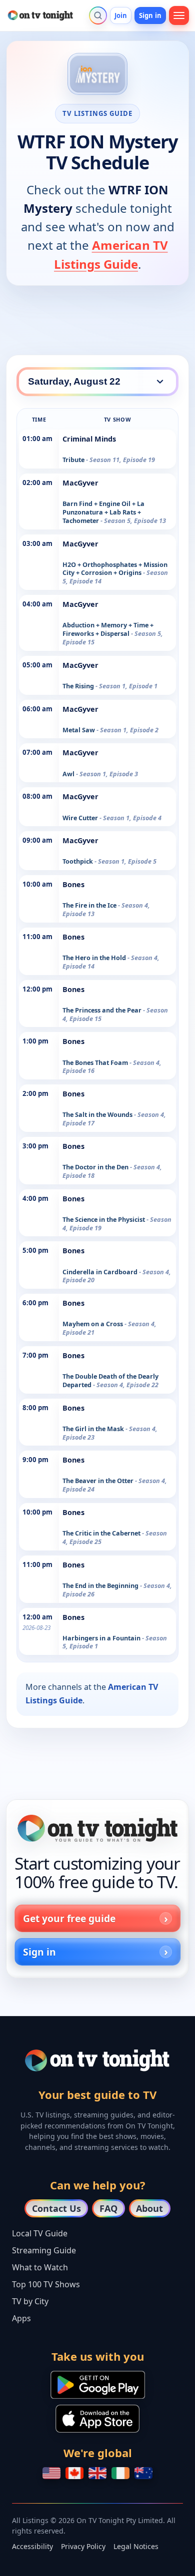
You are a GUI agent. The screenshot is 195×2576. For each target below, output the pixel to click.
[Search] (98, 15)
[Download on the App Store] (97, 2419)
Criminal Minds (89, 439)
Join (121, 15)
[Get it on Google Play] (98, 2385)
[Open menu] (179, 15)
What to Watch (40, 2267)
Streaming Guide (44, 2250)
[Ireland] (120, 2473)
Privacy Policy (83, 2546)
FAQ (108, 2208)
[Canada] (74, 2473)
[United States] (51, 2473)
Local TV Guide (40, 2233)
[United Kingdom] (97, 2473)
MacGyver (80, 483)
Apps (21, 2318)
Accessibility (32, 2546)
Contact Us (56, 2208)
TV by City (30, 2301)
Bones (73, 884)
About (149, 2208)
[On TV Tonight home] (97, 1828)
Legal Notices (136, 2546)
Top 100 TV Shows (46, 2284)
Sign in (150, 15)
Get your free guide (69, 1918)
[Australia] (143, 2473)
